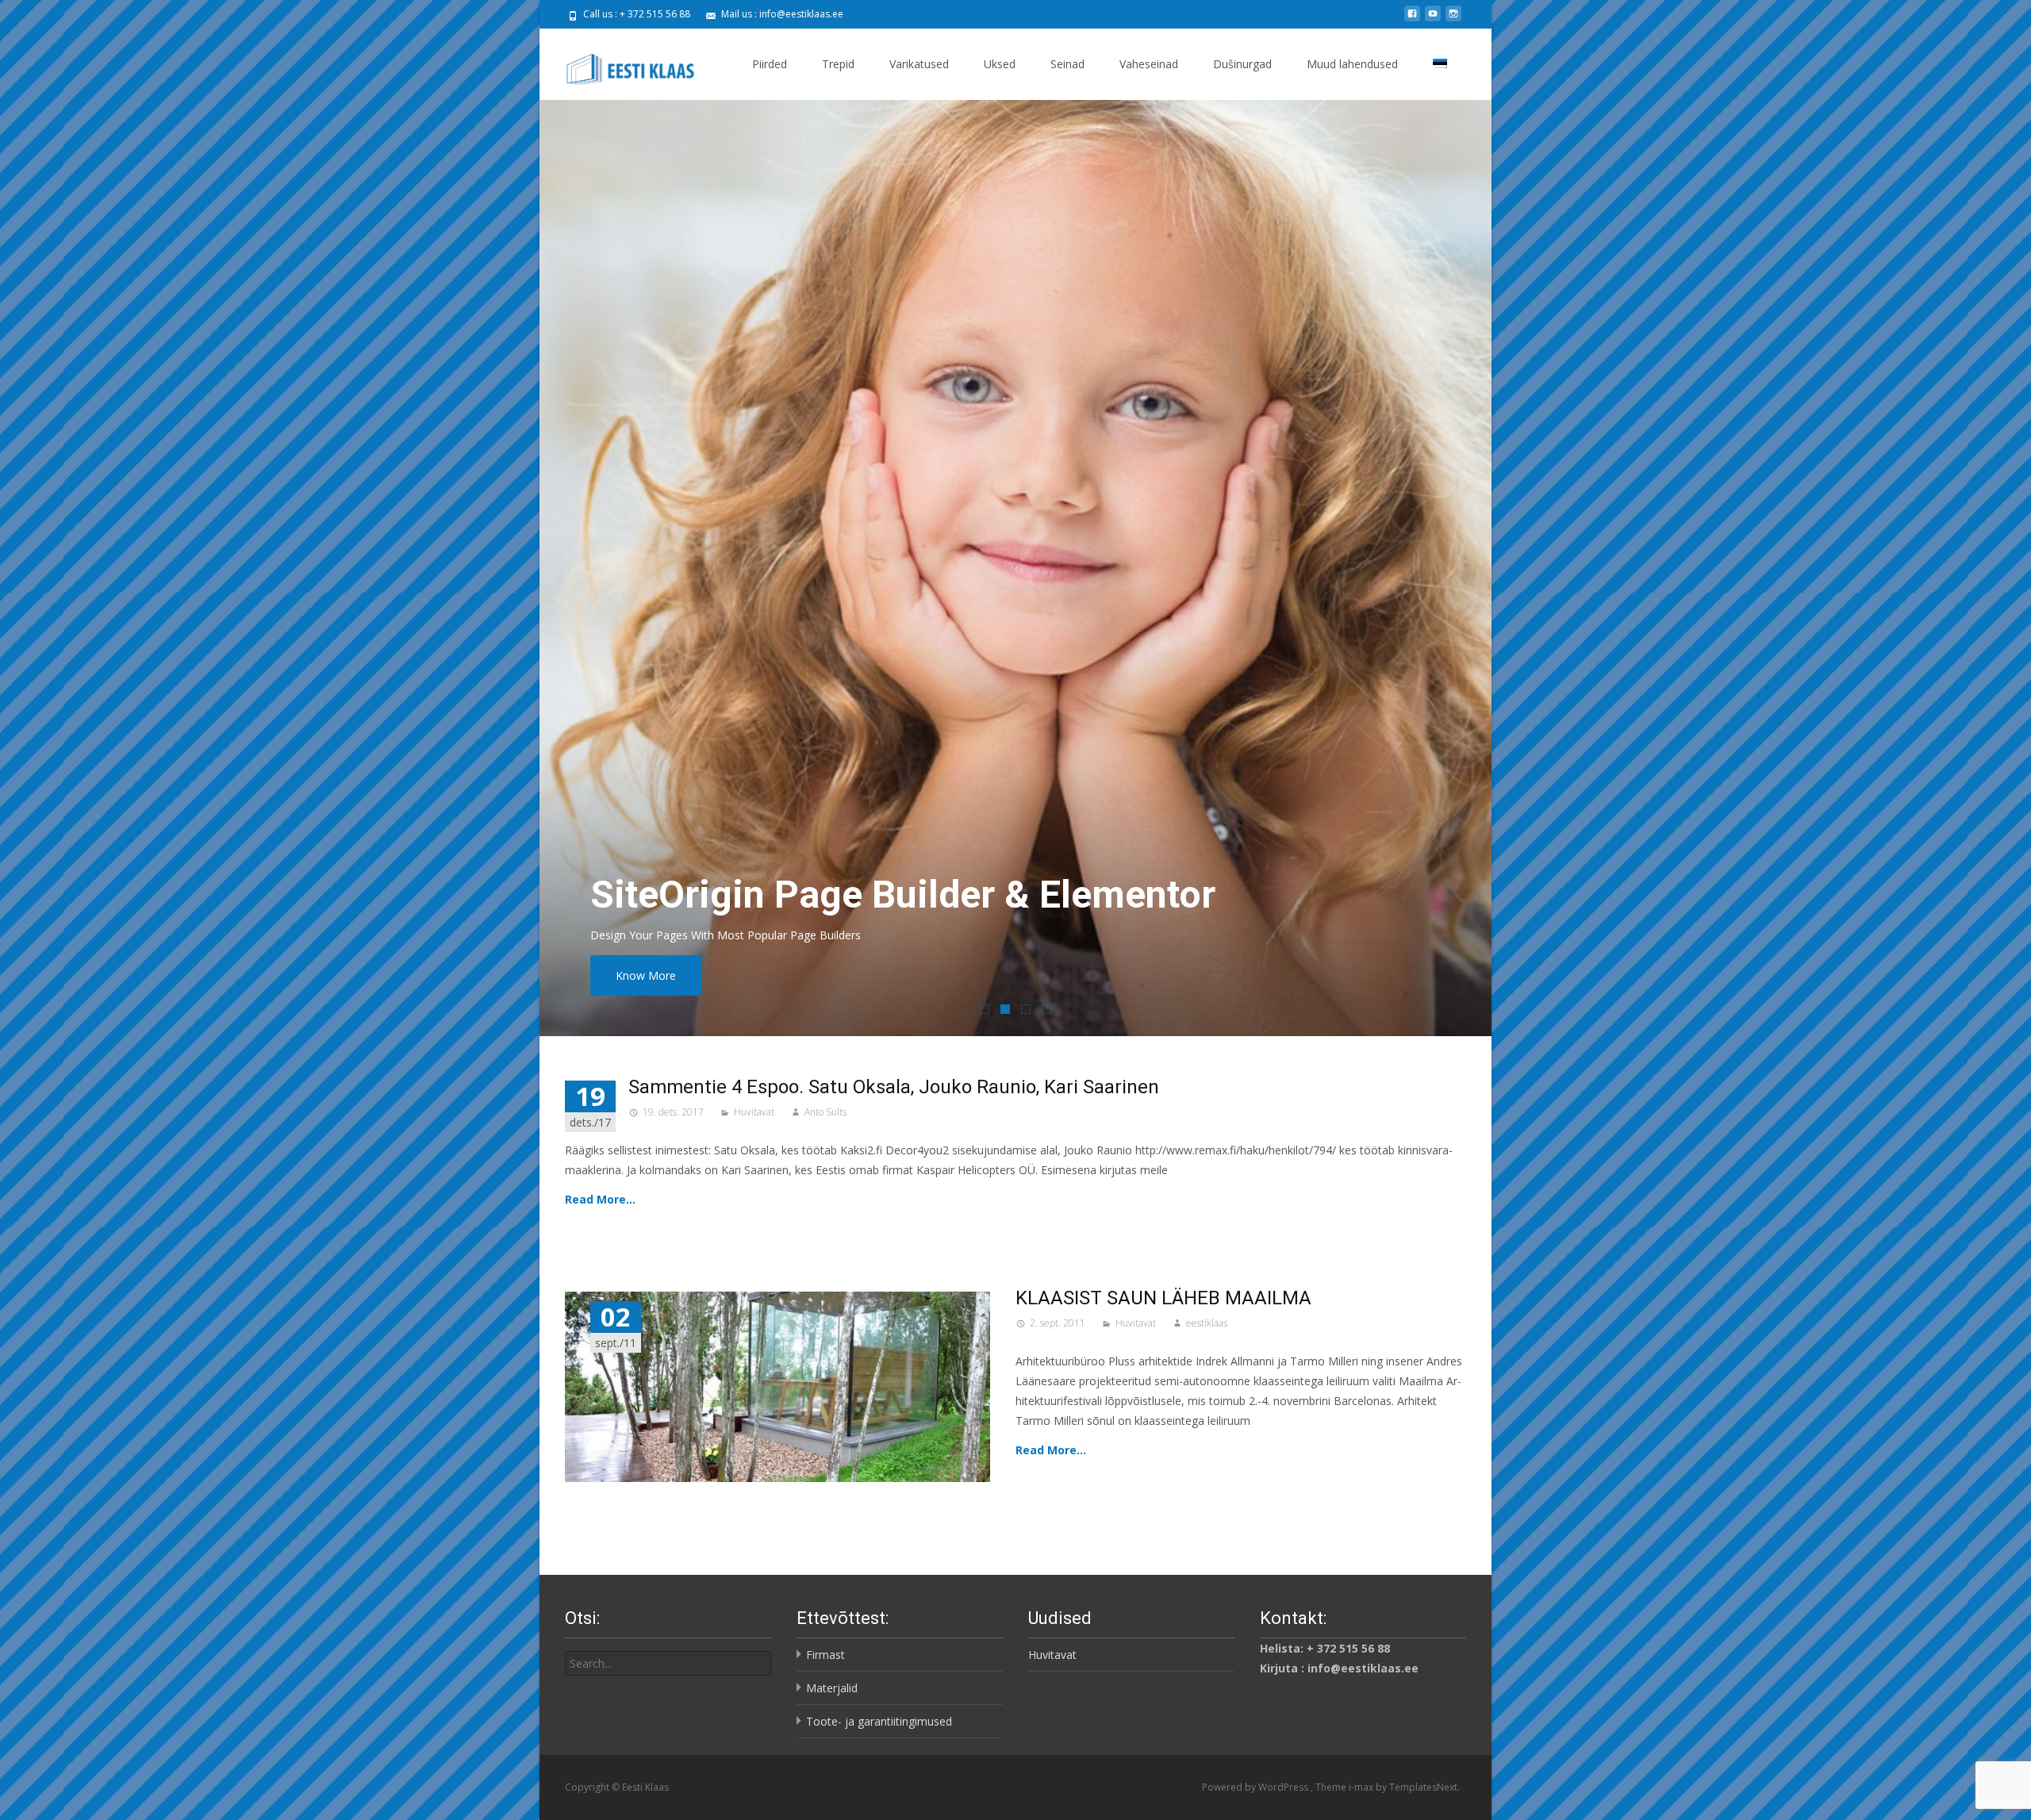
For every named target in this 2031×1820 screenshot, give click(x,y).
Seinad (1067, 64)
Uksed (1000, 64)
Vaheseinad (1149, 64)
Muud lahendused (1352, 64)
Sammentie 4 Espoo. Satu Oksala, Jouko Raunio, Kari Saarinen (894, 1087)
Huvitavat (754, 1112)
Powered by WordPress (1256, 1787)
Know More (646, 975)
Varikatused (919, 64)
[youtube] (1433, 19)
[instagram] (1453, 19)
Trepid (838, 64)
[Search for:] (668, 1663)
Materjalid (832, 1688)
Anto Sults (825, 1112)
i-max (1362, 1787)
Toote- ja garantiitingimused (879, 1721)
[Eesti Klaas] (621, 60)
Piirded (770, 64)
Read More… (600, 1199)
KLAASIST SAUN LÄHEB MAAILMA (1163, 1298)
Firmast (825, 1655)
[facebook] (1412, 19)
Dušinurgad (1242, 64)
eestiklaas (1207, 1323)
